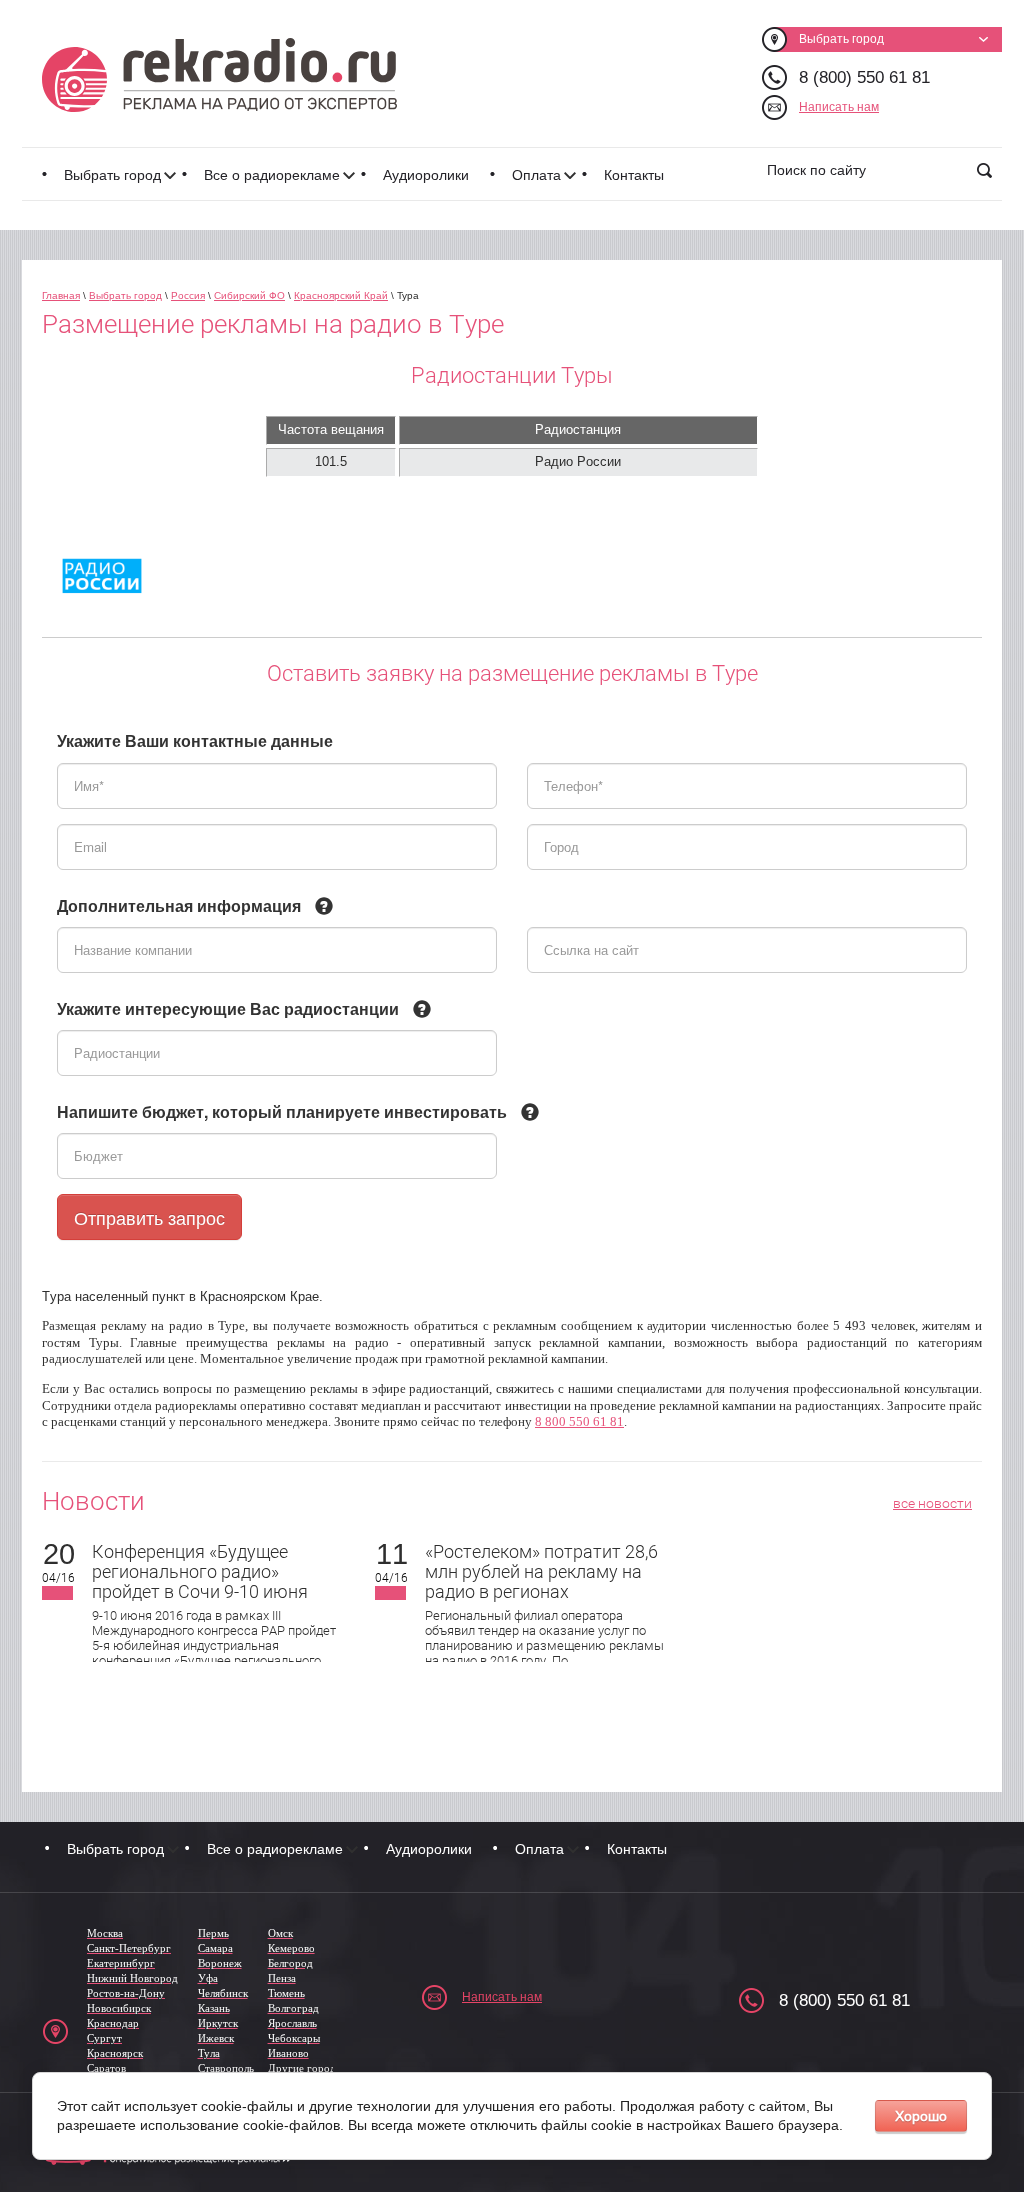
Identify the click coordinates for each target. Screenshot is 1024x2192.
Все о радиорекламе (272, 175)
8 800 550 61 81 (579, 1421)
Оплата (536, 175)
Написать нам (839, 107)
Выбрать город (112, 175)
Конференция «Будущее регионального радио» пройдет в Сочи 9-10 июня (200, 1571)
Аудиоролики (426, 175)
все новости (932, 1503)
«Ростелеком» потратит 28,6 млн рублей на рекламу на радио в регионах (541, 1571)
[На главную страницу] (219, 75)
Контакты (634, 175)
